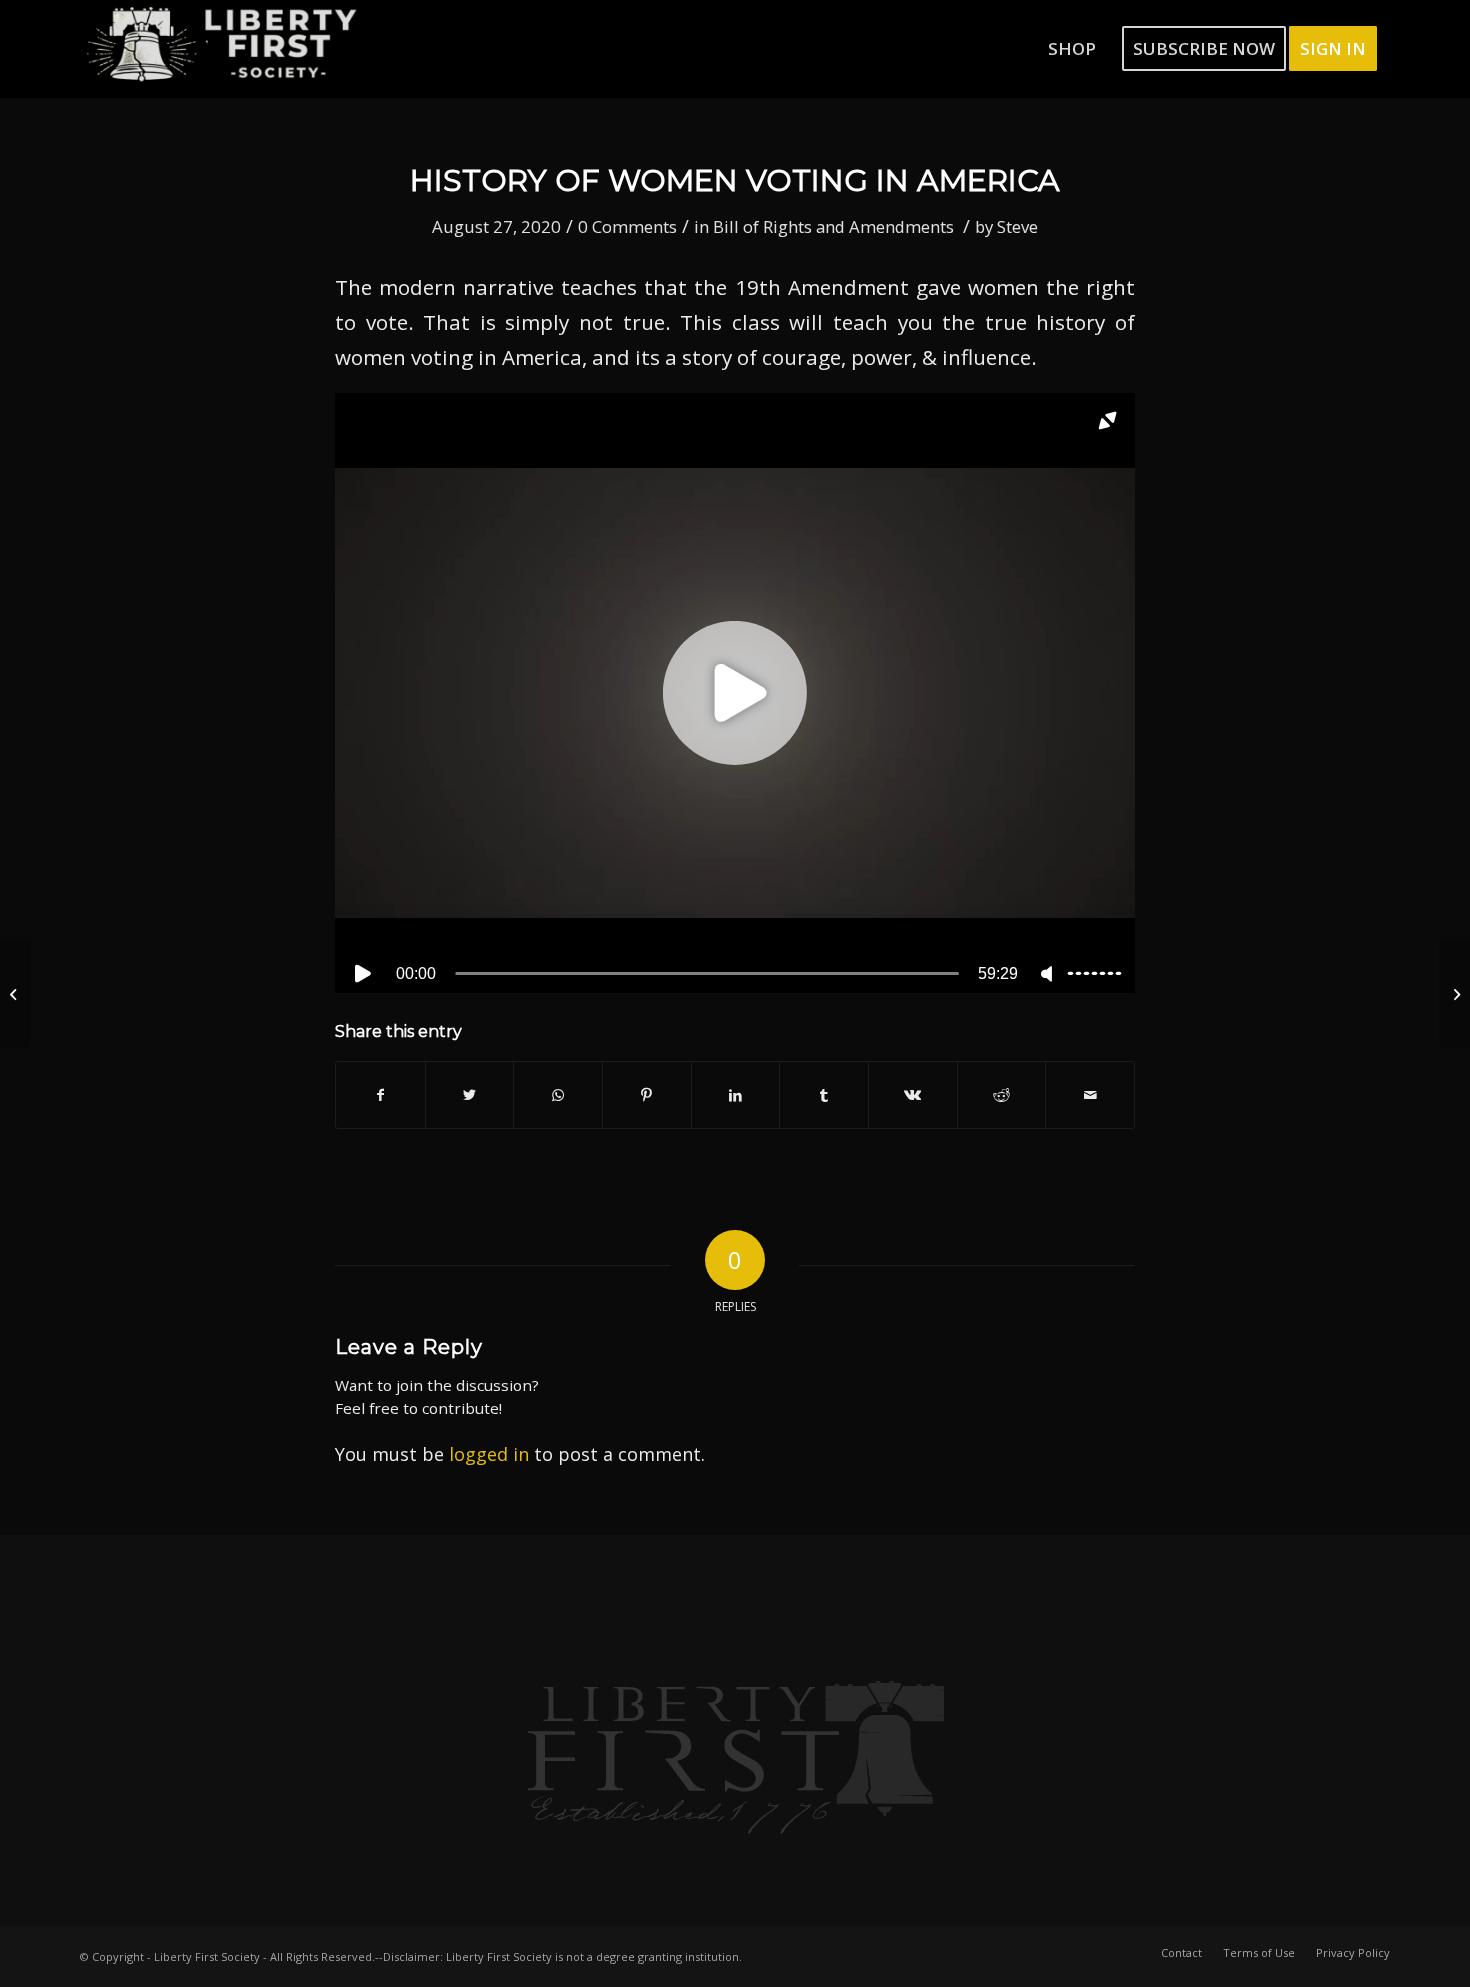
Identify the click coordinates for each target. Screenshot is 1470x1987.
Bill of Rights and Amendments (833, 226)
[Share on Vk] (913, 1095)
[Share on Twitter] (470, 1095)
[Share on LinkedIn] (736, 1095)
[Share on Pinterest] (647, 1095)
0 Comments (627, 226)
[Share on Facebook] (380, 1095)
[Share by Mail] (1090, 1095)
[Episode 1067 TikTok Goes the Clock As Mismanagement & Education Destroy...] (15, 994)
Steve (1017, 226)
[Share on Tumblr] (824, 1095)
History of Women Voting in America (735, 180)
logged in (489, 1454)
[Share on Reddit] (1002, 1095)
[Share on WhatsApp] (558, 1095)
